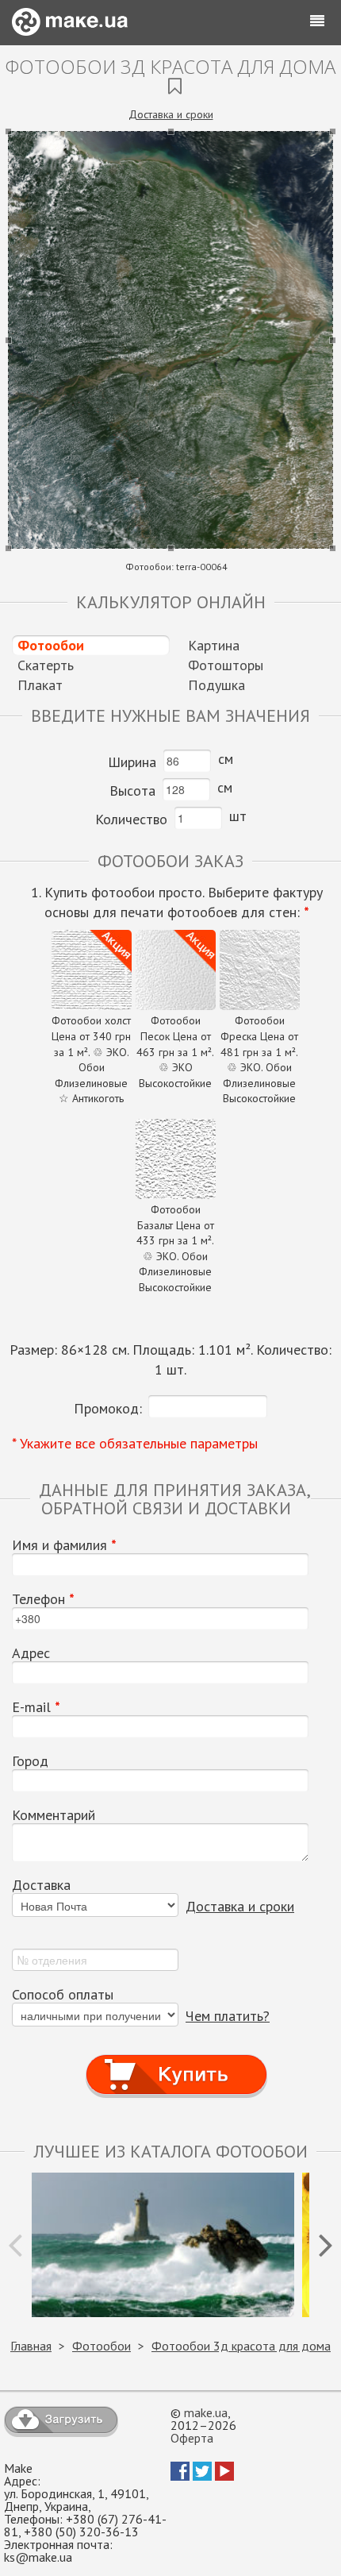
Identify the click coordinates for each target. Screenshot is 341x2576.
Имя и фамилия (64, 1545)
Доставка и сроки (171, 114)
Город (30, 1761)
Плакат (40, 685)
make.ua (206, 2412)
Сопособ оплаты (63, 1995)
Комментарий (54, 1815)
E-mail (36, 1707)
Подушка (216, 685)
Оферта (192, 2438)
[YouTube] (224, 2476)
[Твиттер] (202, 2476)
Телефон (43, 1599)
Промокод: (108, 1408)
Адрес (31, 1653)
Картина (214, 645)
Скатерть (46, 665)
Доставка (41, 1885)
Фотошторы (226, 665)
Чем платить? (228, 2016)
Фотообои (51, 645)
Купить (177, 2059)
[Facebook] (180, 2476)
